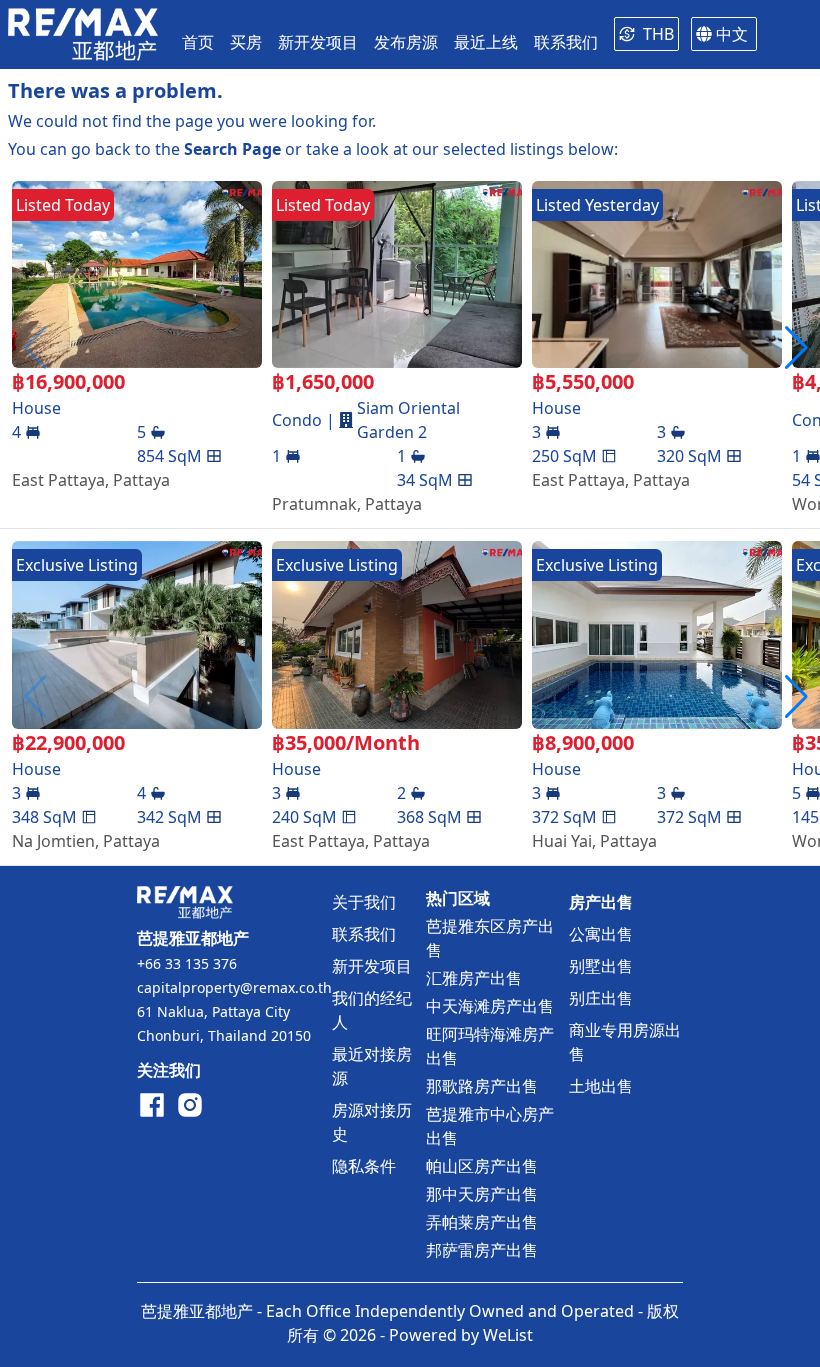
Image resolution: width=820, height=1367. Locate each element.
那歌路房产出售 (482, 1086)
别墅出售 (601, 966)
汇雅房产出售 (474, 978)
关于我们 (364, 902)
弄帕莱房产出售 (482, 1222)
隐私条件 (364, 1166)
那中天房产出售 (482, 1194)
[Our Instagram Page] (190, 1105)
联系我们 (364, 934)
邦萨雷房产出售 (482, 1250)
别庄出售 (601, 998)
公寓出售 (601, 934)
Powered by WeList (461, 1335)
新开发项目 (372, 966)
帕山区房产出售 (482, 1166)
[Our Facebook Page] (152, 1105)
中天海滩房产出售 (490, 1006)
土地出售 (601, 1086)
